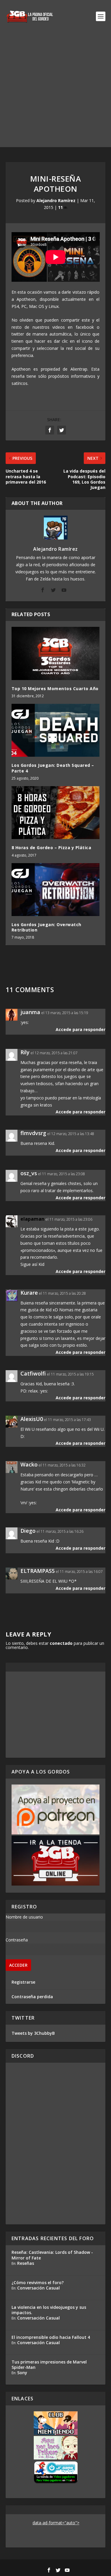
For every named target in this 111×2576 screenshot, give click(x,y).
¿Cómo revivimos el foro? (38, 2282)
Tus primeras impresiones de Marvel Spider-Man (49, 2365)
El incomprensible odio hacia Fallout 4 (51, 2337)
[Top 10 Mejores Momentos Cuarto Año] (56, 653)
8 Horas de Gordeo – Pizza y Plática (52, 848)
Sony (22, 2373)
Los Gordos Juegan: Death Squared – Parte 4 (53, 768)
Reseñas (26, 2263)
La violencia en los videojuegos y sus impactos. (49, 2310)
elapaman (32, 1219)
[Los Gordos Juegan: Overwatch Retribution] (56, 890)
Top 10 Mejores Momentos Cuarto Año (55, 689)
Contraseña (17, 1940)
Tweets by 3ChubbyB (33, 2033)
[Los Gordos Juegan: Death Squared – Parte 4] (56, 730)
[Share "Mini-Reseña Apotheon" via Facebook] (50, 430)
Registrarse (23, 1982)
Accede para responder (81, 1029)
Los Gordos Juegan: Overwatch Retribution (46, 927)
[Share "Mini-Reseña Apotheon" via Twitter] (62, 430)
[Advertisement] (55, 91)
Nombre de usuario (24, 1917)
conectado (61, 1643)
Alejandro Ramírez (56, 200)
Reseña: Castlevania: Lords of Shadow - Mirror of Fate (52, 2255)
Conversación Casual (38, 2288)
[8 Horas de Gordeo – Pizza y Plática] (56, 813)
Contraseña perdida (32, 1997)
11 (61, 207)
